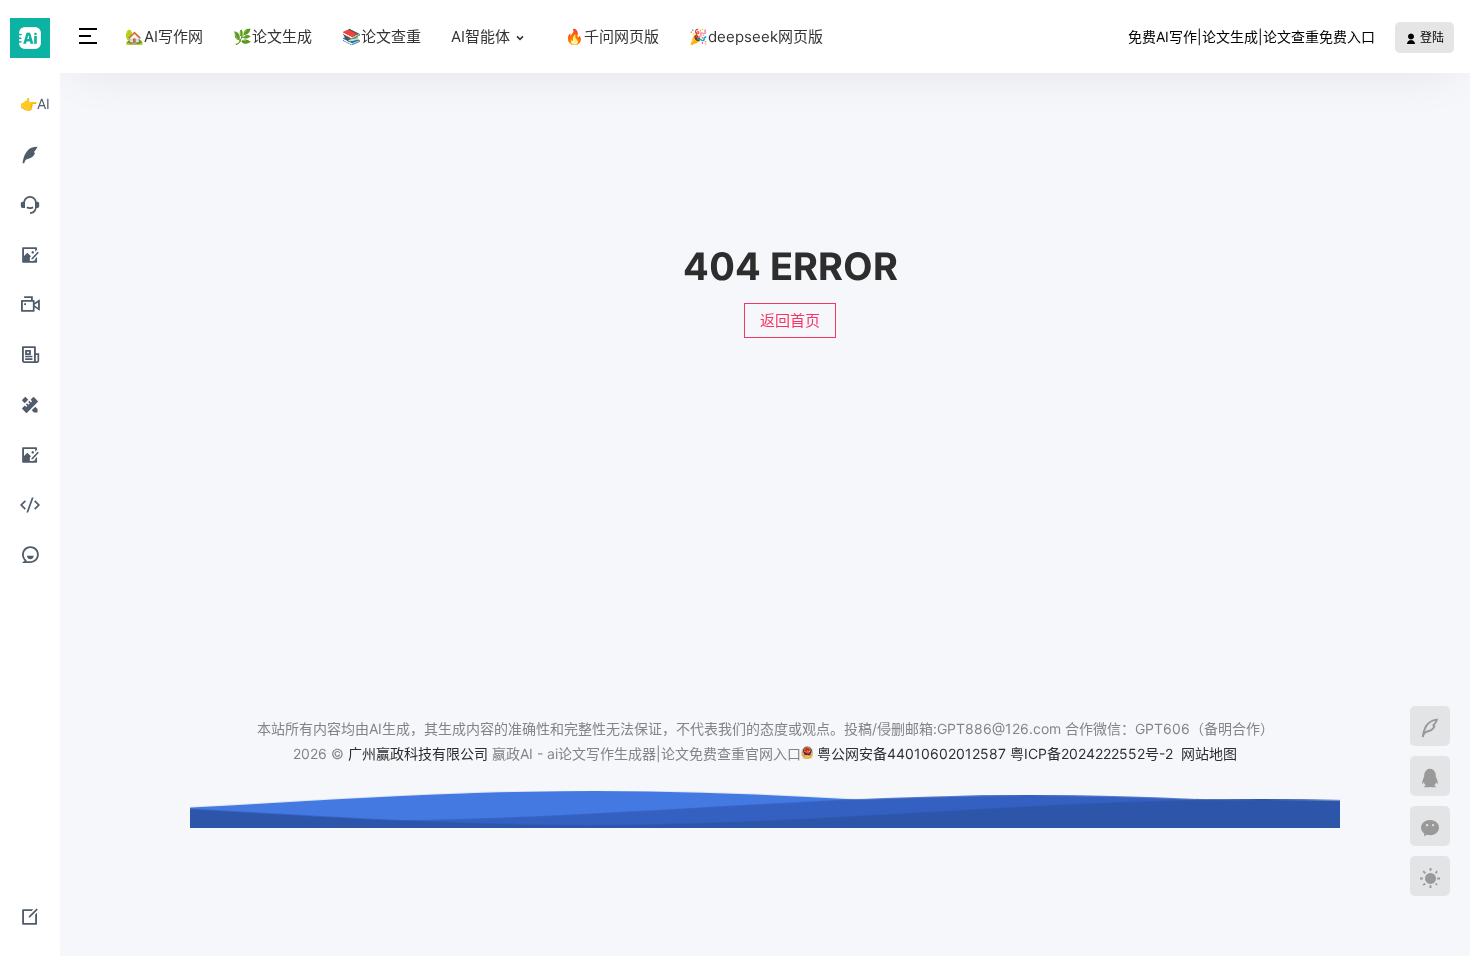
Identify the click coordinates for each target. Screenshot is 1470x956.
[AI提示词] (30, 554)
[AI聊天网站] (30, 204)
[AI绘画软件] (30, 254)
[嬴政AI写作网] (30, 36)
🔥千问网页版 (612, 36)
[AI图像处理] (30, 454)
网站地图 (1209, 753)
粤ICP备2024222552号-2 (1093, 753)
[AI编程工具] (30, 504)
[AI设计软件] (30, 404)
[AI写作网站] (30, 154)
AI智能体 (480, 36)
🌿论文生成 (272, 36)
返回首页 (790, 320)
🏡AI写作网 (164, 36)
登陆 (1430, 37)
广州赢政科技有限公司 (418, 753)
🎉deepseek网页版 (756, 36)
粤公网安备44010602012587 (911, 753)
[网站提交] (30, 916)
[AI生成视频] (30, 304)
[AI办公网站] (30, 354)
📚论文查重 (381, 36)
